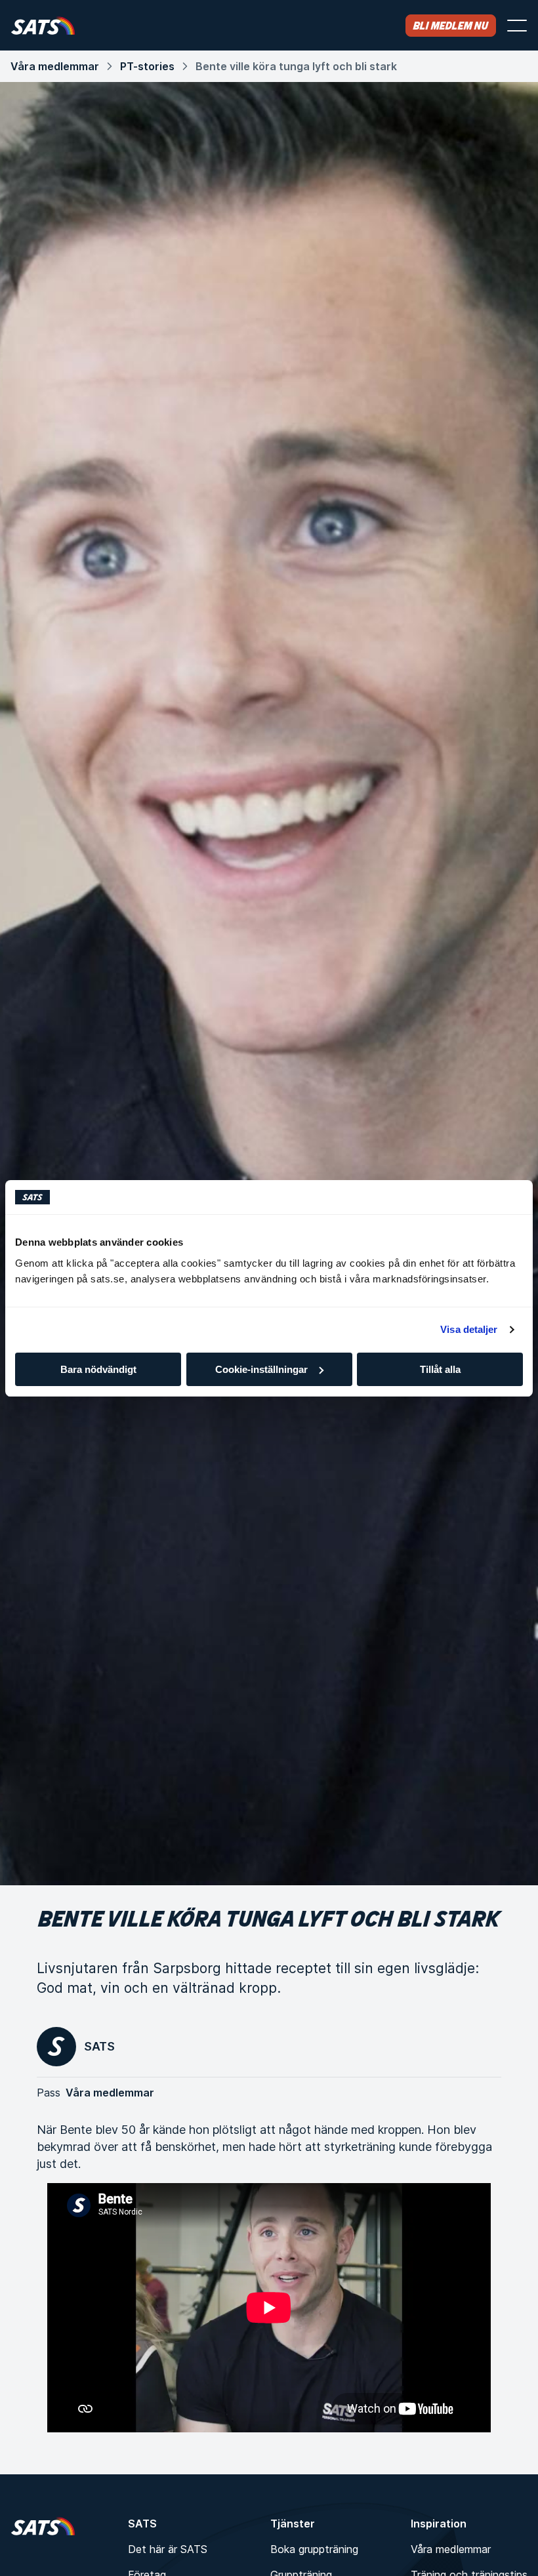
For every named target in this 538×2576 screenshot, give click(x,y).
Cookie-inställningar (261, 1369)
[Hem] (43, 25)
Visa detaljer (469, 1329)
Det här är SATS (168, 2549)
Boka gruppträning (314, 2549)
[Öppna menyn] (517, 26)
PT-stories (147, 66)
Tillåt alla (440, 1369)
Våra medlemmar (55, 66)
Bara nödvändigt (98, 1369)
